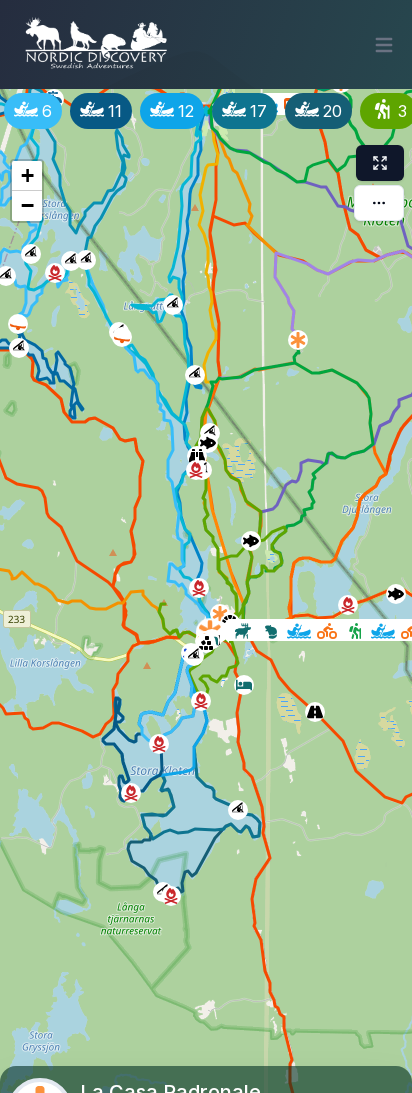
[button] (240, 681)
